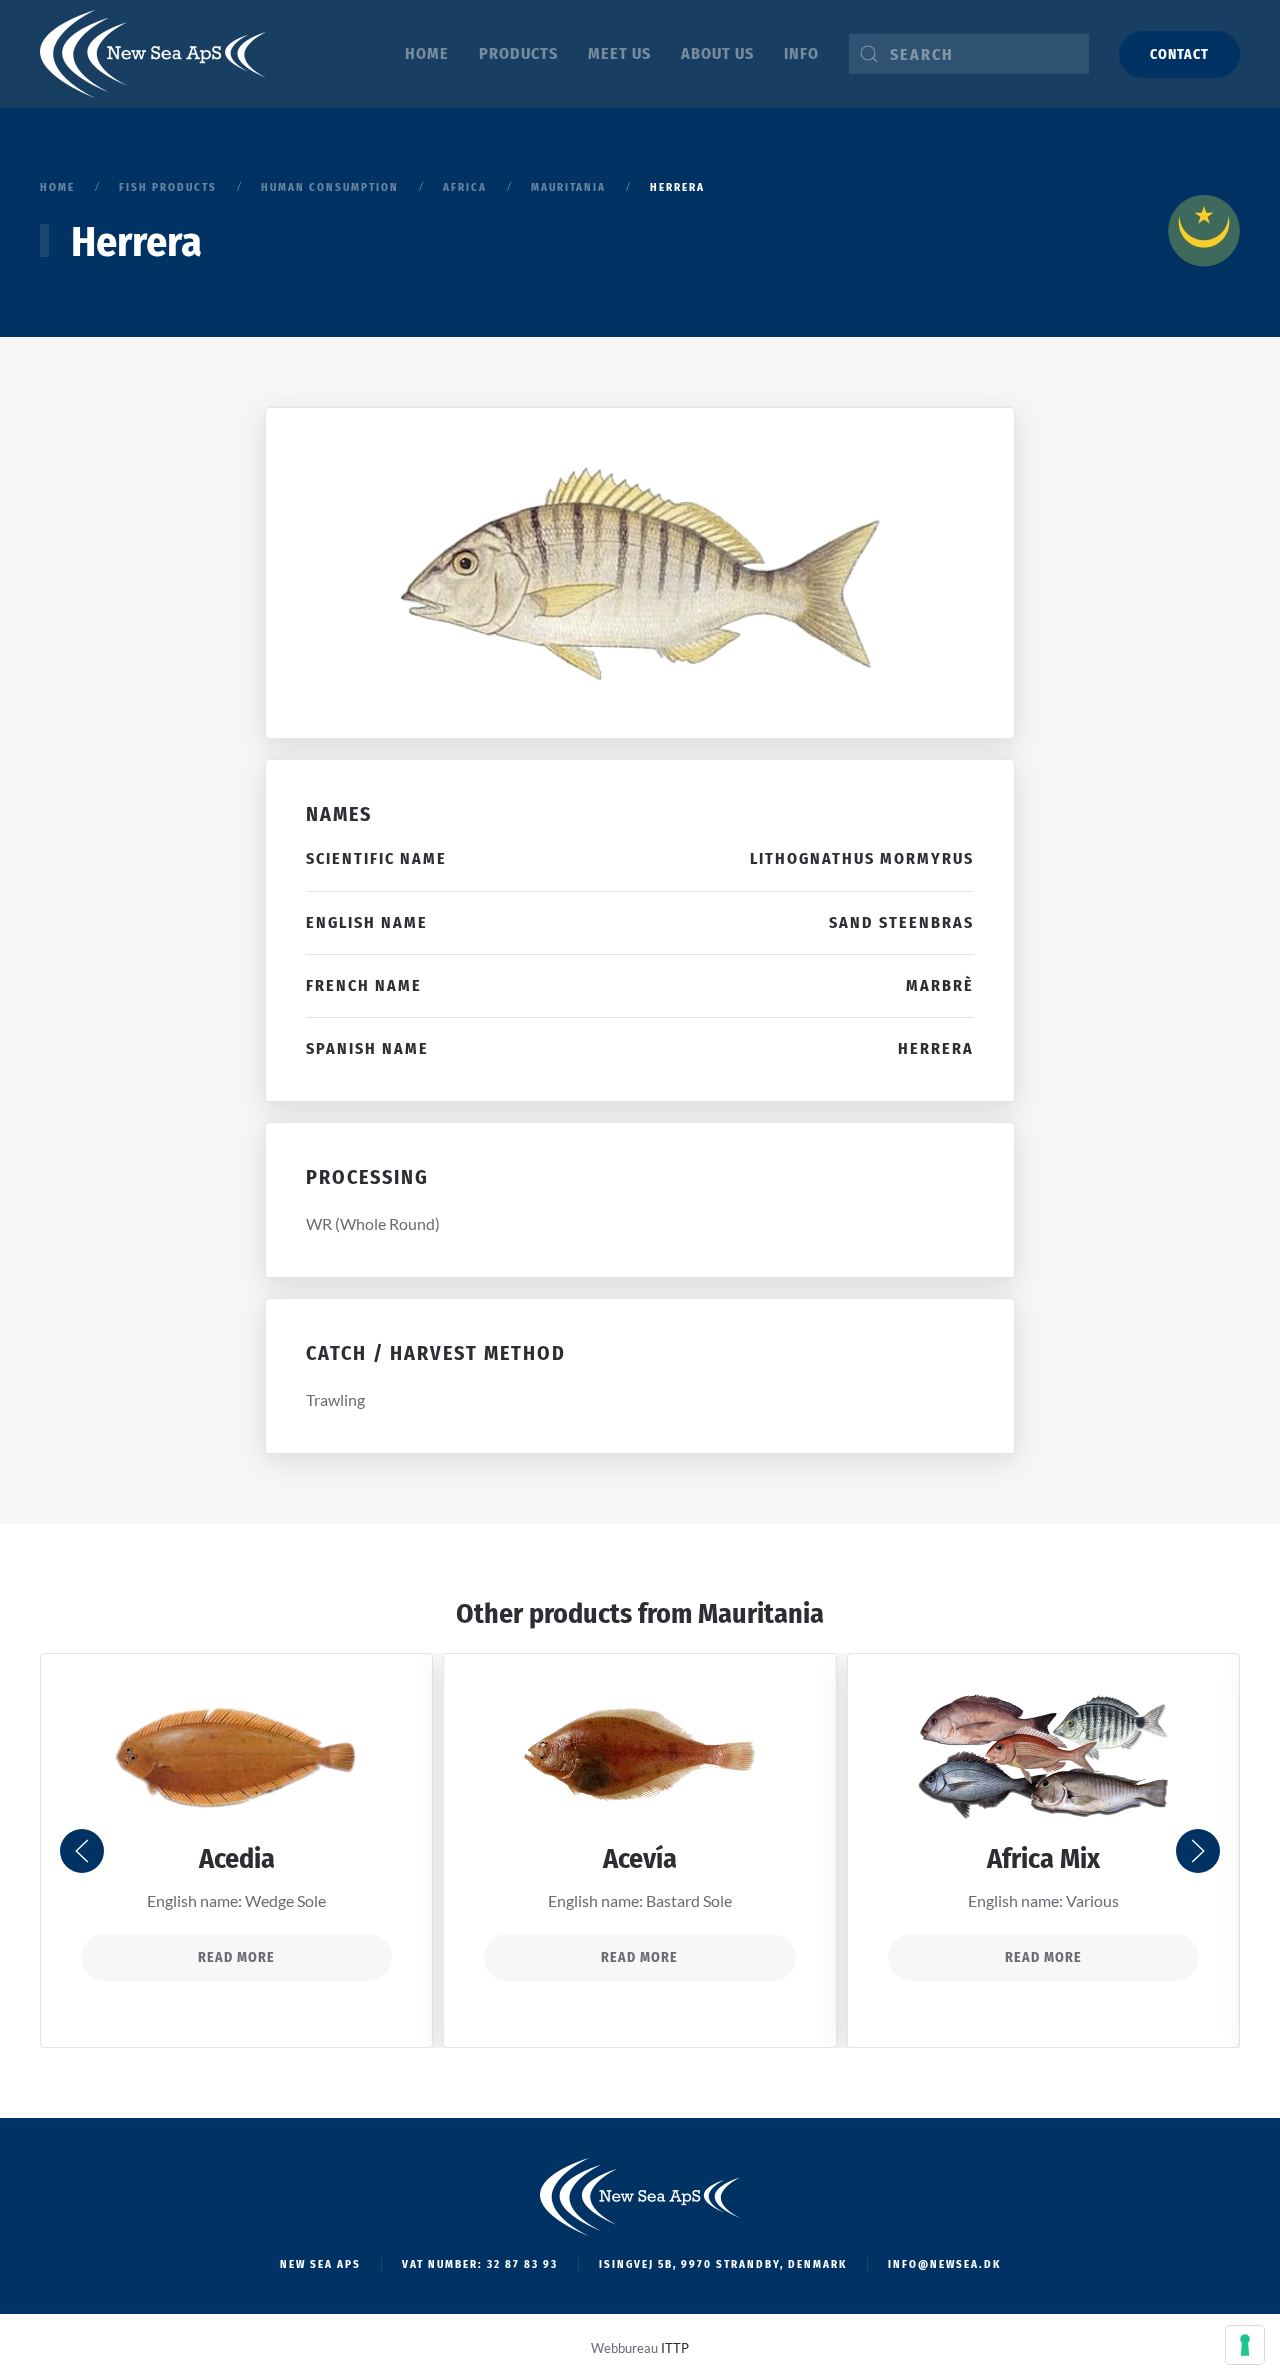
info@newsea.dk (944, 2264)
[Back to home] (152, 54)
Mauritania (761, 1613)
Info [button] (801, 53)
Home (427, 53)
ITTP (675, 2348)
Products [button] (518, 53)
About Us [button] (717, 53)
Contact (1179, 54)
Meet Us (619, 53)
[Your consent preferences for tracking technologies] (1245, 2345)
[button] (82, 1851)
